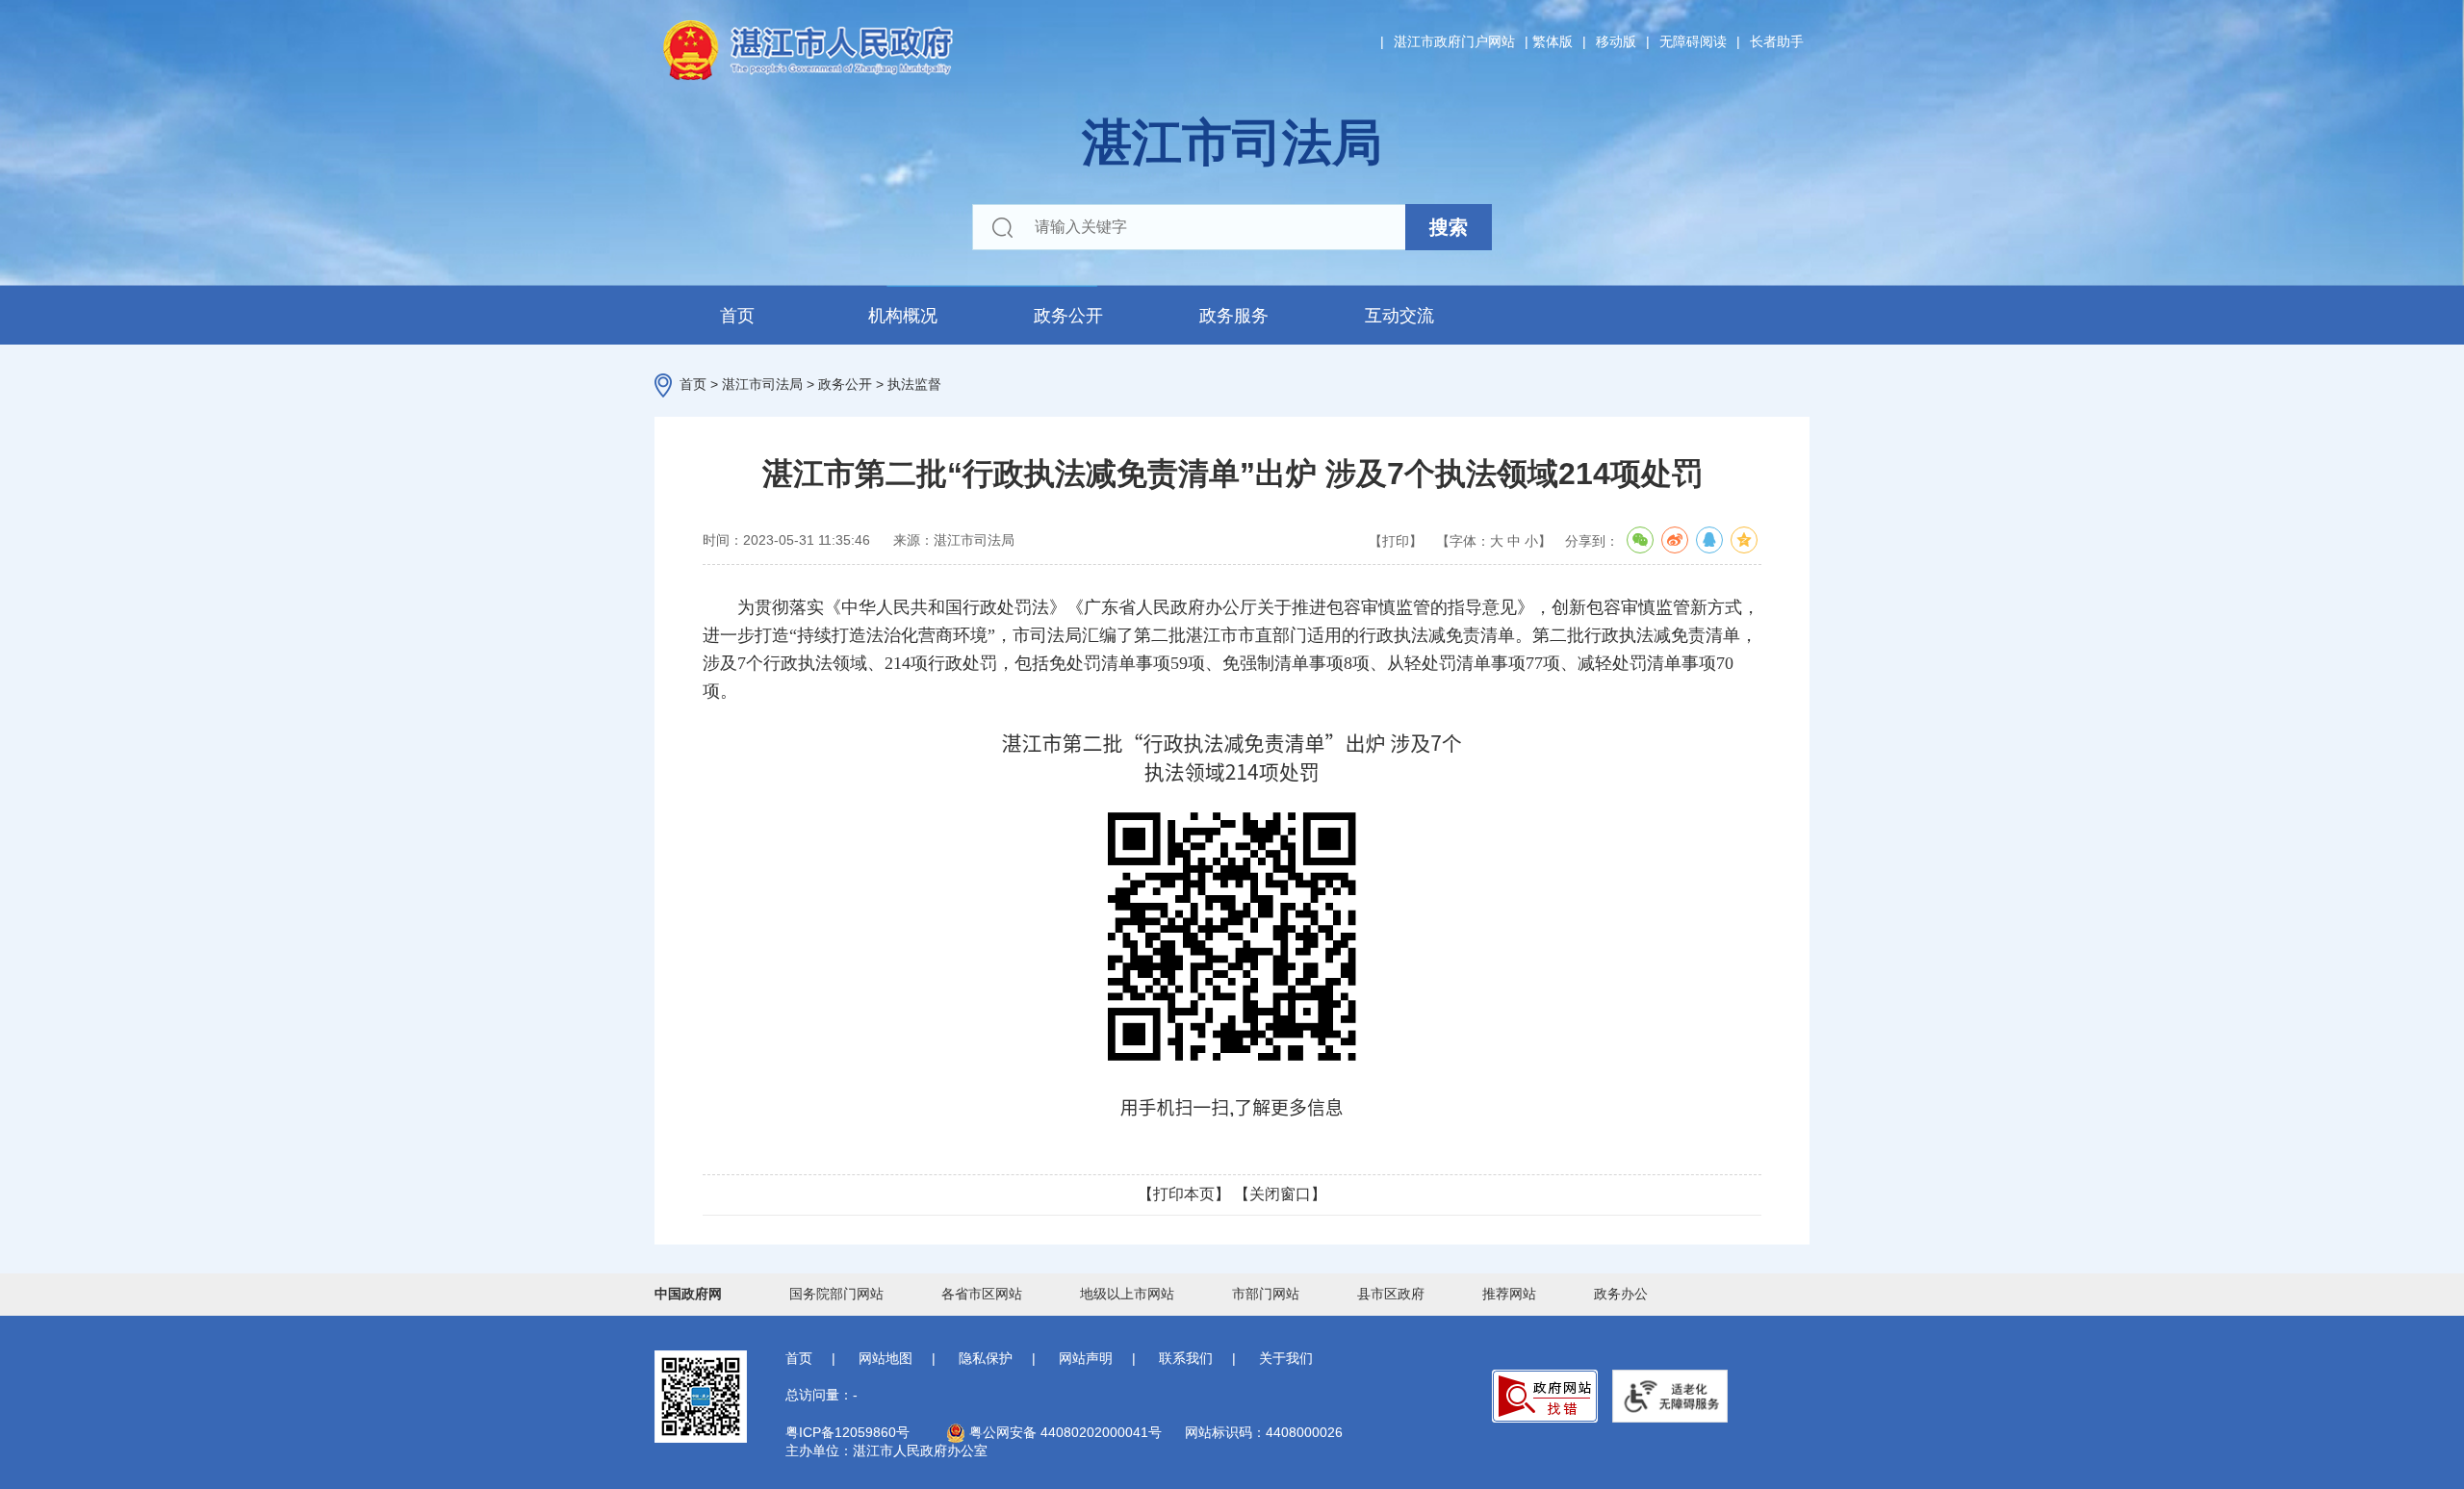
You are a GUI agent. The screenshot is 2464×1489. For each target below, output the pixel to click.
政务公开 (1068, 316)
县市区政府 (1391, 1294)
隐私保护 (986, 1358)
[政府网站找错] (1545, 1396)
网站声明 (1086, 1358)
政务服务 (1234, 316)
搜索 (1449, 227)
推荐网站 (1509, 1294)
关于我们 (1286, 1358)
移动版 (1616, 41)
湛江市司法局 (762, 384)
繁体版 (1553, 41)
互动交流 (1399, 316)
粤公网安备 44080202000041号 (1064, 1432)
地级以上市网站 (1127, 1294)
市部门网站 (1266, 1294)
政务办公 (1621, 1294)
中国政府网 (688, 1294)
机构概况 (903, 316)
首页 (737, 316)
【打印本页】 (1184, 1194)
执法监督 (914, 384)
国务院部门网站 (836, 1294)
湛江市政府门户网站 (1454, 41)
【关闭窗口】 (1280, 1194)
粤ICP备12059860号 (847, 1432)
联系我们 (1186, 1358)
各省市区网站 (982, 1294)
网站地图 (885, 1358)
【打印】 (1396, 541)
